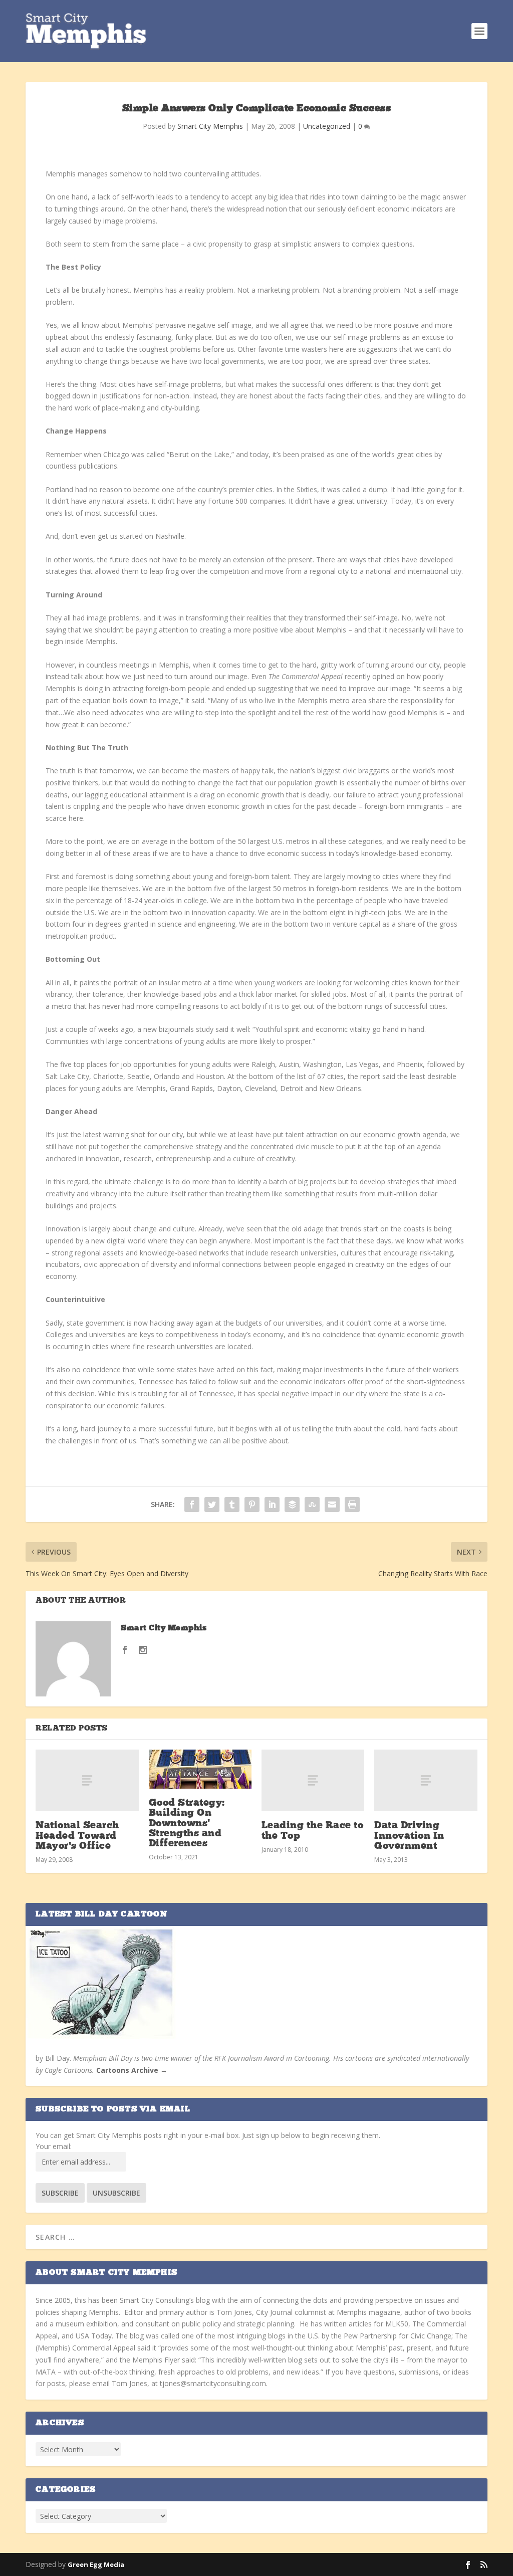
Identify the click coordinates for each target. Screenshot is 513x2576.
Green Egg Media (96, 2564)
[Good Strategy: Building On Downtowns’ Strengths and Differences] (200, 1769)
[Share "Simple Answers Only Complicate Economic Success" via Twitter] (212, 1505)
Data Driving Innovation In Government (409, 1836)
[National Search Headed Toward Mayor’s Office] (87, 1780)
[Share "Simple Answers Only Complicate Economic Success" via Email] (332, 1505)
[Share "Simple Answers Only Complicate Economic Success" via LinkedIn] (272, 1505)
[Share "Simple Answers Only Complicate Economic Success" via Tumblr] (232, 1505)
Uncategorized (327, 126)
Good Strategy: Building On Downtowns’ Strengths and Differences (187, 1823)
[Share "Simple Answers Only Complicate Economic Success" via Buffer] (292, 1505)
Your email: (54, 2146)
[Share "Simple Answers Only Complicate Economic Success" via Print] (352, 1505)
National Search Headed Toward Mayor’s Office (77, 1836)
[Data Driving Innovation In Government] (426, 1780)
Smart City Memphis (210, 126)
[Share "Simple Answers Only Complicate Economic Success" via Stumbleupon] (312, 1505)
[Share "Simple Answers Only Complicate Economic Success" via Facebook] (192, 1505)
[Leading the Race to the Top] (313, 1780)
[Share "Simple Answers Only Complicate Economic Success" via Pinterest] (252, 1505)
